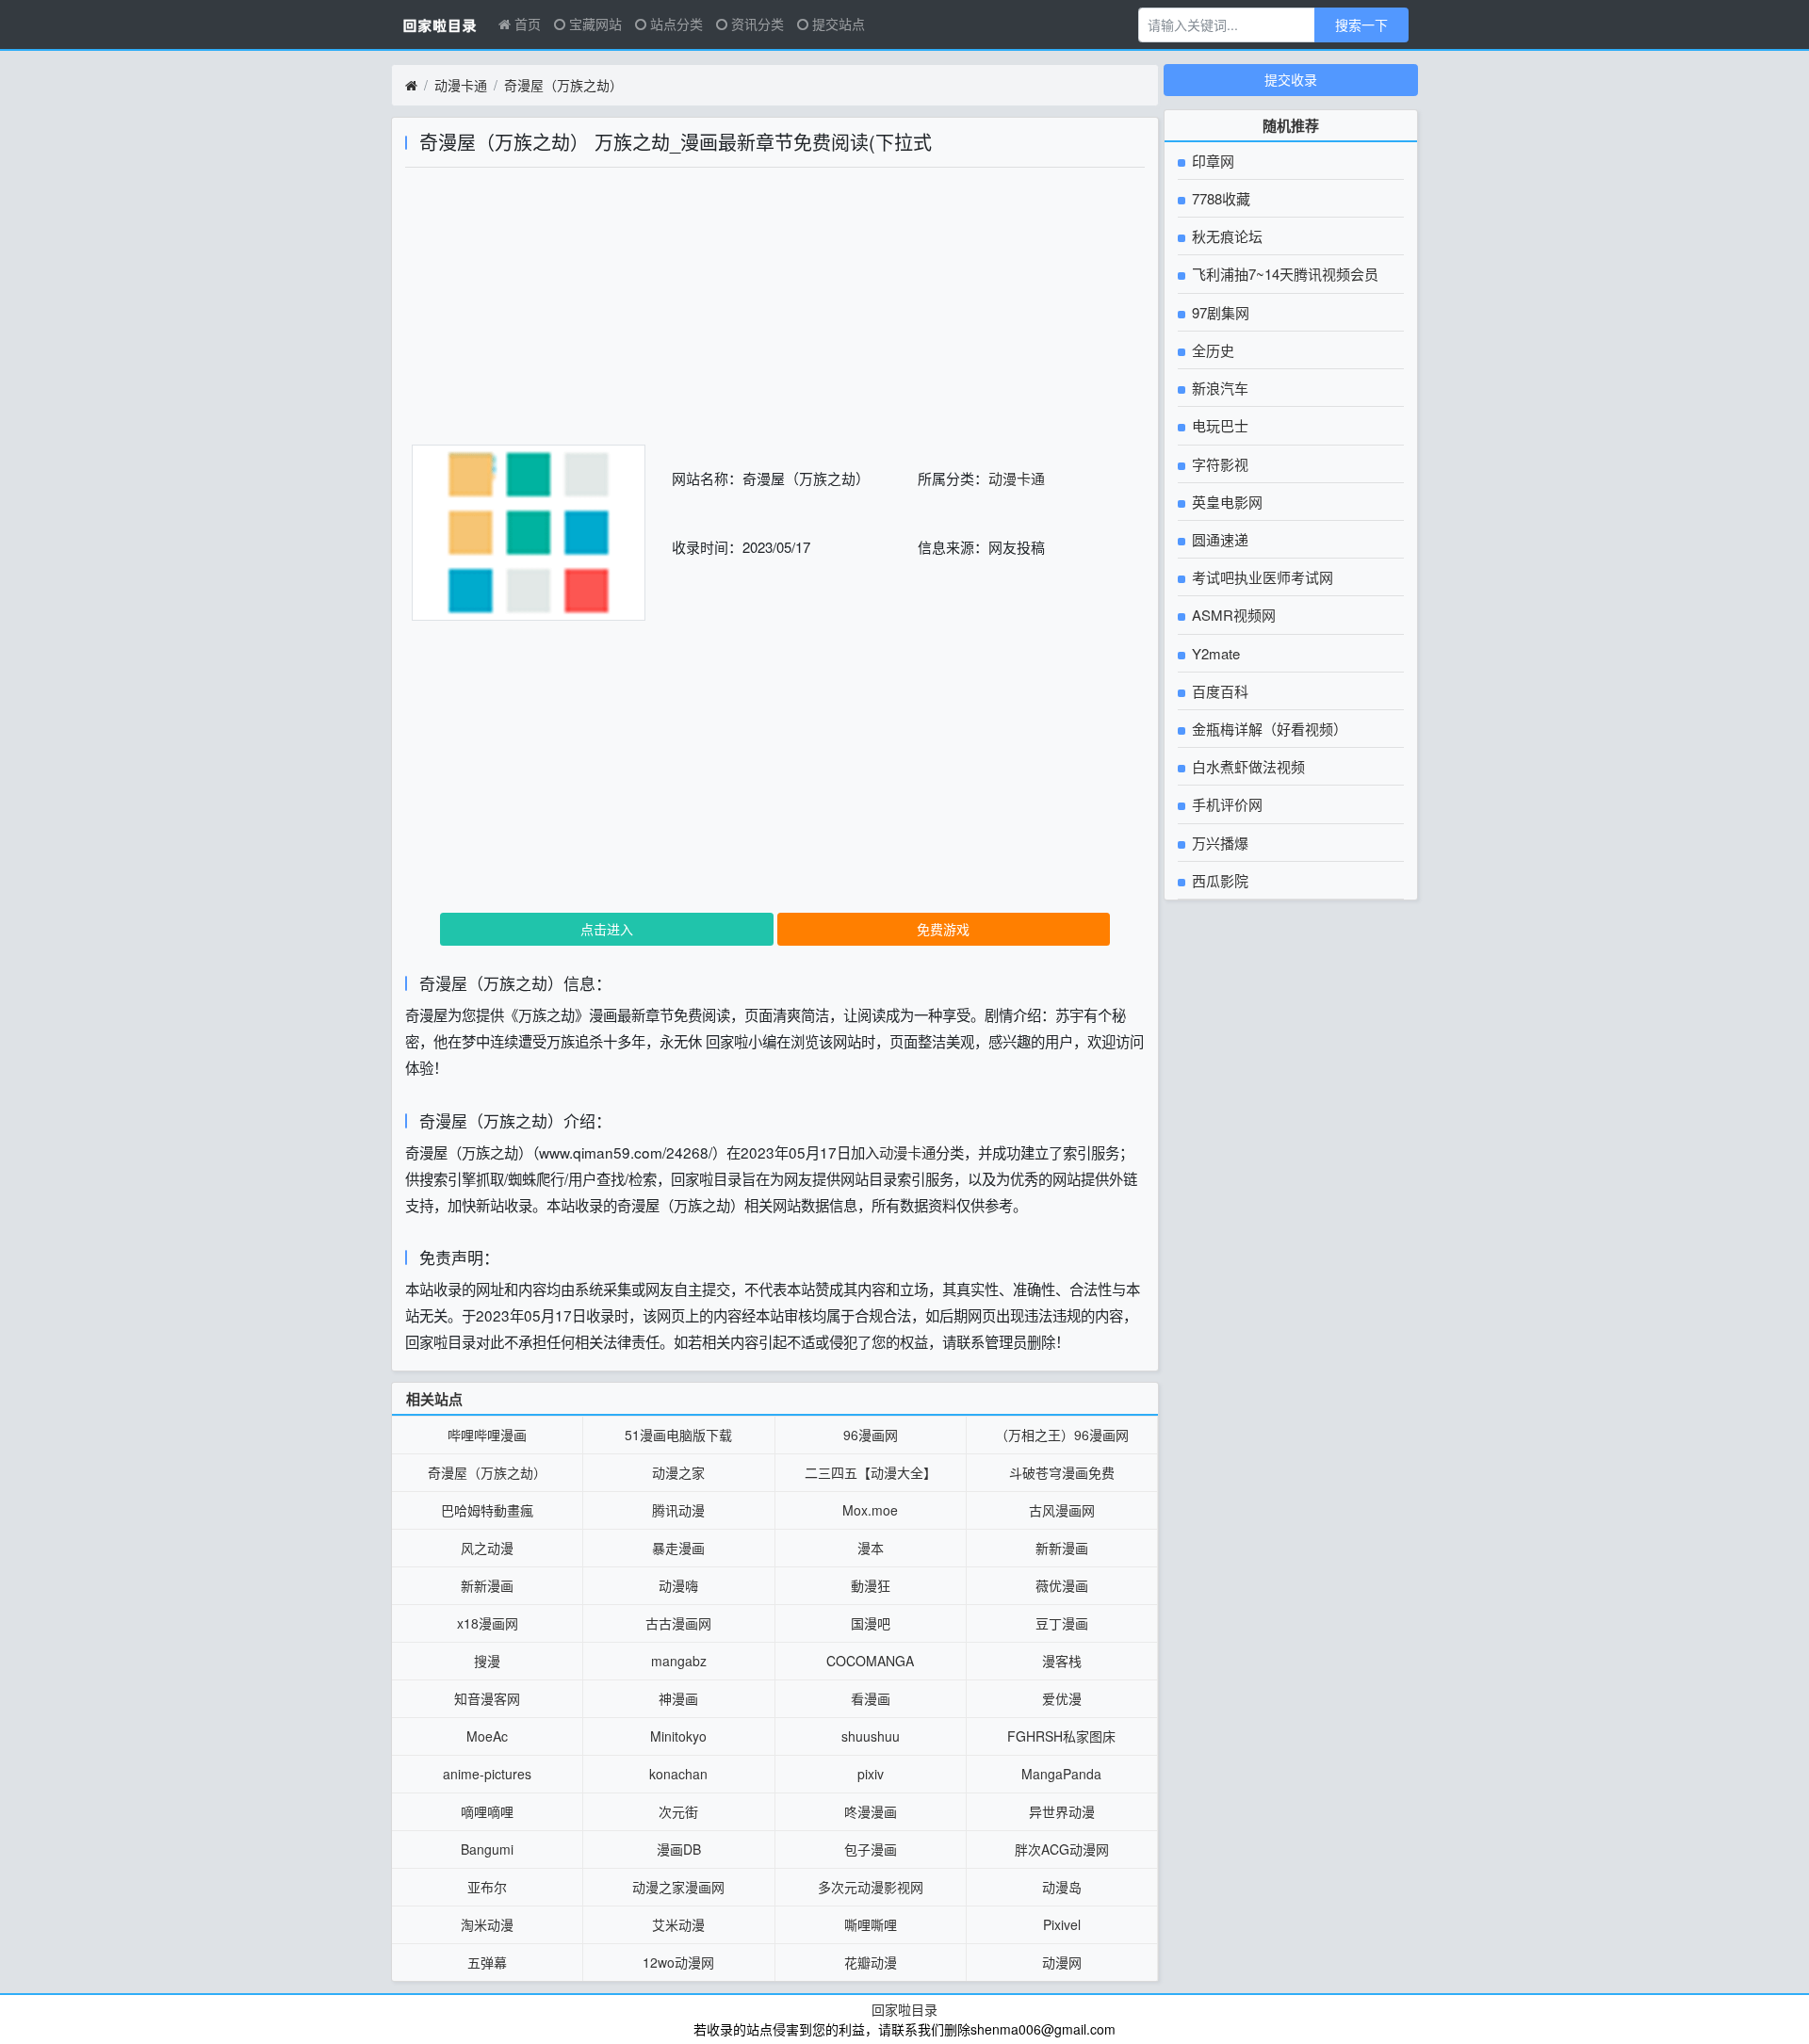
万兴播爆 (1218, 843)
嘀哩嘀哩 (487, 1811)
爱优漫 (1062, 1698)
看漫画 (871, 1698)
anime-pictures (487, 1774)
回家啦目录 (904, 2009)
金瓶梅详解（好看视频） (1268, 729)
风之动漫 (487, 1548)
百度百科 (1218, 691)
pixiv (871, 1774)
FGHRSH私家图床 (1061, 1736)
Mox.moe (870, 1510)
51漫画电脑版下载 (678, 1435)
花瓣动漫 (871, 1962)
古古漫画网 (678, 1623)
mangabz (679, 1661)
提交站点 (837, 24)
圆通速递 (1218, 539)
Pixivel (1062, 1924)
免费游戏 (943, 929)
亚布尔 (487, 1887)
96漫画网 (871, 1435)
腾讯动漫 (678, 1510)
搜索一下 (1361, 24)
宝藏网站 (594, 24)
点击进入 (607, 929)
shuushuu (871, 1736)
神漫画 (678, 1698)
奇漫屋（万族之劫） (563, 85)
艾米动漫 (678, 1924)
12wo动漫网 (678, 1962)
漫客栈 (1062, 1661)
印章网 (1211, 161)
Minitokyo (678, 1736)
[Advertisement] (775, 313)
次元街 (678, 1811)
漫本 (871, 1548)
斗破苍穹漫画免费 (1062, 1472)
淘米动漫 (487, 1924)
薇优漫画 (1062, 1585)
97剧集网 (1219, 312)
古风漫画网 (1062, 1510)
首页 (526, 24)
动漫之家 (678, 1472)
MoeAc (487, 1736)
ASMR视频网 (1232, 615)
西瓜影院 (1218, 880)
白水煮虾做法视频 (1247, 766)
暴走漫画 (678, 1548)
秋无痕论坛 (1225, 236)
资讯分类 (756, 24)
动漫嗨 (678, 1585)
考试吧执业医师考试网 (1261, 577)
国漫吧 (871, 1623)
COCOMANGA (870, 1661)
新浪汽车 (1218, 388)
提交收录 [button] (1291, 79)
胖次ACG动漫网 (1062, 1849)
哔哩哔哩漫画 (487, 1435)
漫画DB (679, 1849)
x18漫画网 (488, 1623)
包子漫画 (871, 1849)
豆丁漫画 (1062, 1623)
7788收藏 (1219, 198)
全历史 (1211, 350)
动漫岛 (1062, 1887)
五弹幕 (487, 1962)
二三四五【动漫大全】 (871, 1472)
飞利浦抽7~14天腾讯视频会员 (1283, 274)
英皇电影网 (1225, 502)
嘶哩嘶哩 (871, 1924)
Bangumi (487, 1849)
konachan (678, 1774)
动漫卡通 (461, 85)
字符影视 (1218, 464)
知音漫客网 (487, 1698)
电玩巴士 (1218, 425)
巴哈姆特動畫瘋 (487, 1510)
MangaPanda (1061, 1774)
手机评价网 (1225, 804)
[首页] (411, 86)
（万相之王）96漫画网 (1062, 1435)
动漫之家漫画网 (678, 1887)
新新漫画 (1062, 1548)
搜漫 (487, 1661)
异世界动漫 (1062, 1811)
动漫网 (1062, 1962)
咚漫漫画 (871, 1811)
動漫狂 (871, 1585)
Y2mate (1214, 653)
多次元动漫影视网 (871, 1887)
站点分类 (675, 24)
